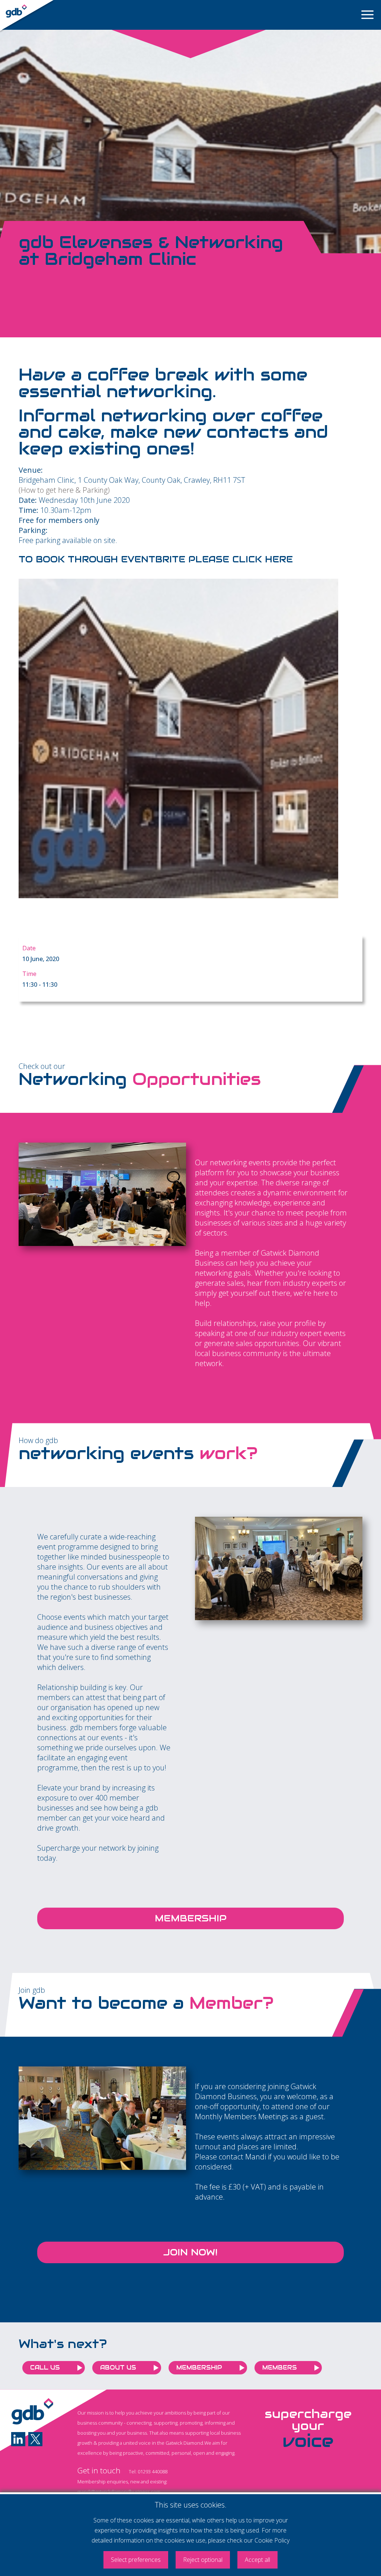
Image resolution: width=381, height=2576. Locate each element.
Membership (191, 1918)
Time (29, 974)
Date (29, 948)
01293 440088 (153, 2471)
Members (280, 2368)
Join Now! (190, 2252)
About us (118, 2368)
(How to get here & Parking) (64, 490)
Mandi (256, 2157)
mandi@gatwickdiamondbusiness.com (119, 2492)
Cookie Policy (272, 2540)
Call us (45, 2368)
